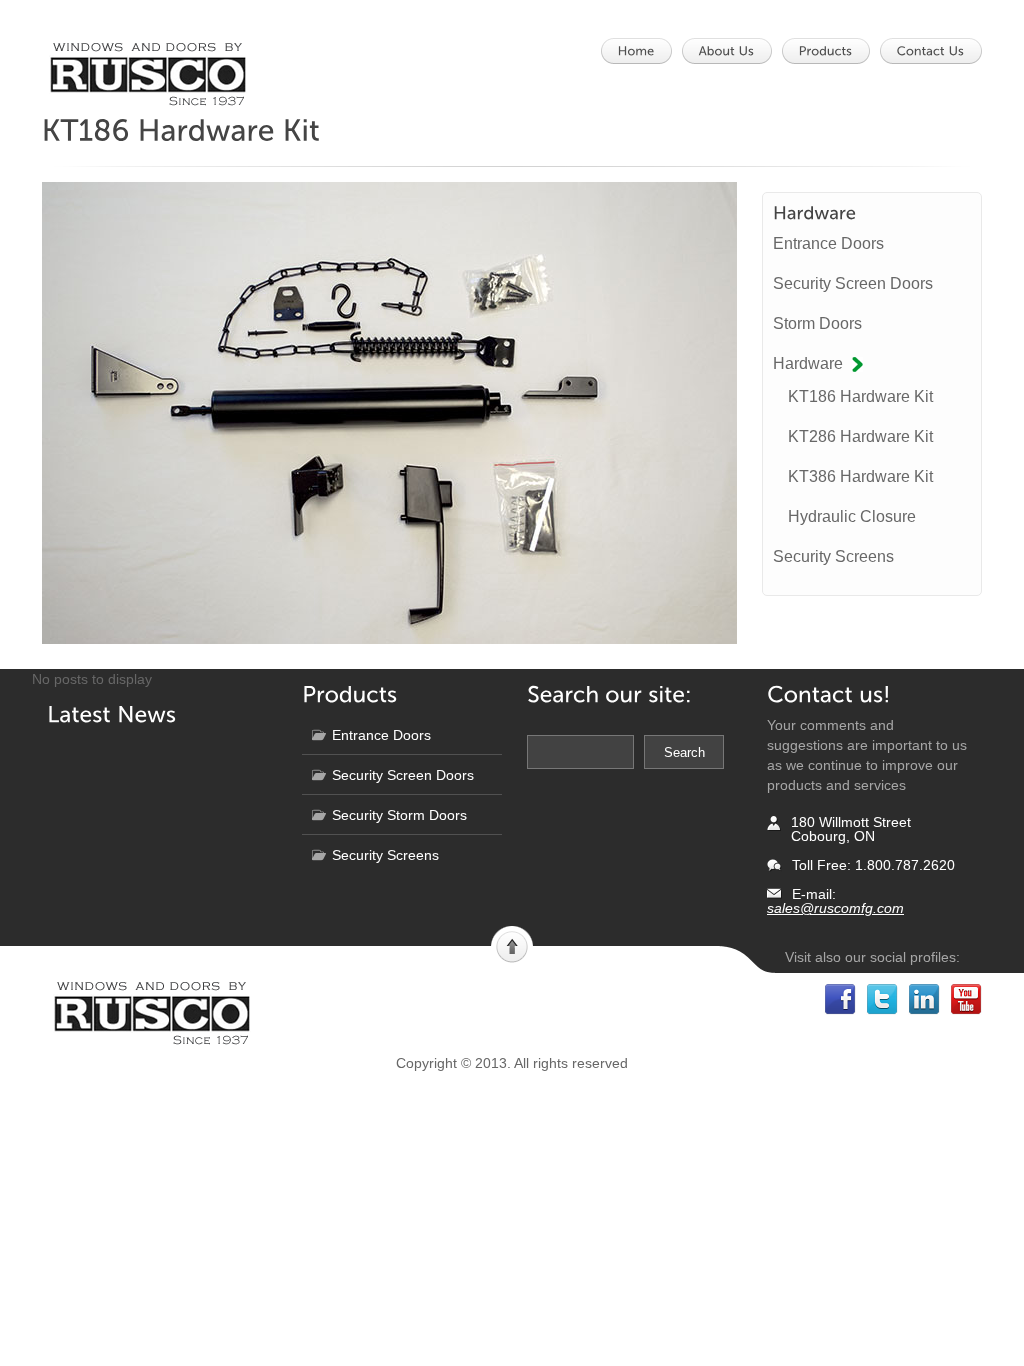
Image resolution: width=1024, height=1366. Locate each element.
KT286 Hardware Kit (860, 436)
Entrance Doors (828, 243)
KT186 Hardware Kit (860, 396)
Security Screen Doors (853, 283)
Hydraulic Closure (852, 516)
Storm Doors (817, 323)
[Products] (832, 51)
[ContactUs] (937, 51)
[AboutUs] (733, 51)
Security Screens (833, 556)
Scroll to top (512, 945)
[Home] (642, 51)
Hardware (808, 363)
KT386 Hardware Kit (860, 476)
